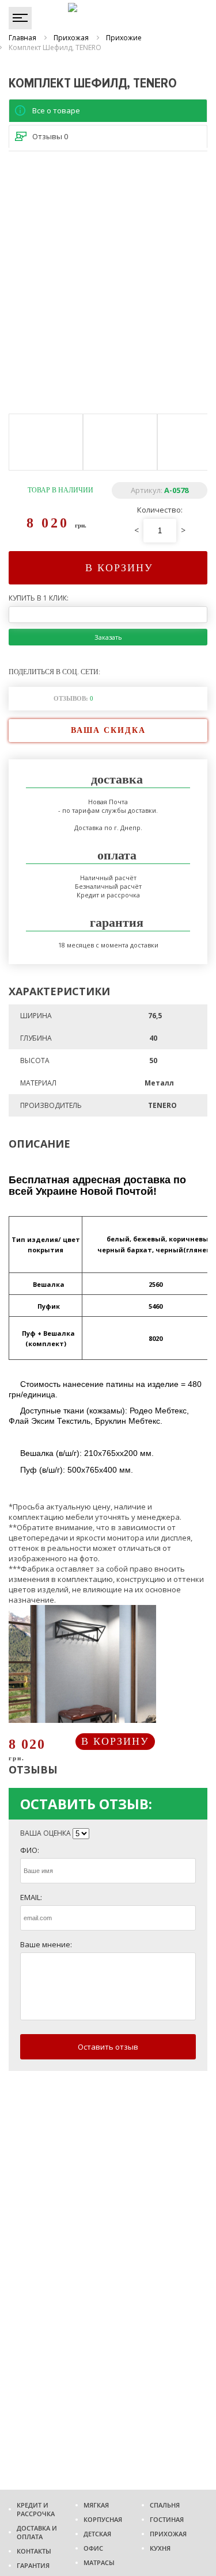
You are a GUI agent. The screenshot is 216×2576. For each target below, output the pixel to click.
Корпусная (103, 2519)
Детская (97, 2534)
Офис (93, 2548)
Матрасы (99, 2562)
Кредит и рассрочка (36, 2509)
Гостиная (167, 2519)
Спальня (165, 2505)
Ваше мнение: (46, 1944)
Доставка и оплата (37, 2532)
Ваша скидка (108, 730)
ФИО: (30, 1850)
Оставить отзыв (108, 2047)
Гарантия (33, 2565)
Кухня (160, 2548)
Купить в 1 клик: (39, 598)
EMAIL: (31, 1897)
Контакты (34, 2551)
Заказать (108, 637)
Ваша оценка (46, 1833)
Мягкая (96, 2505)
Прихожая (168, 2534)
